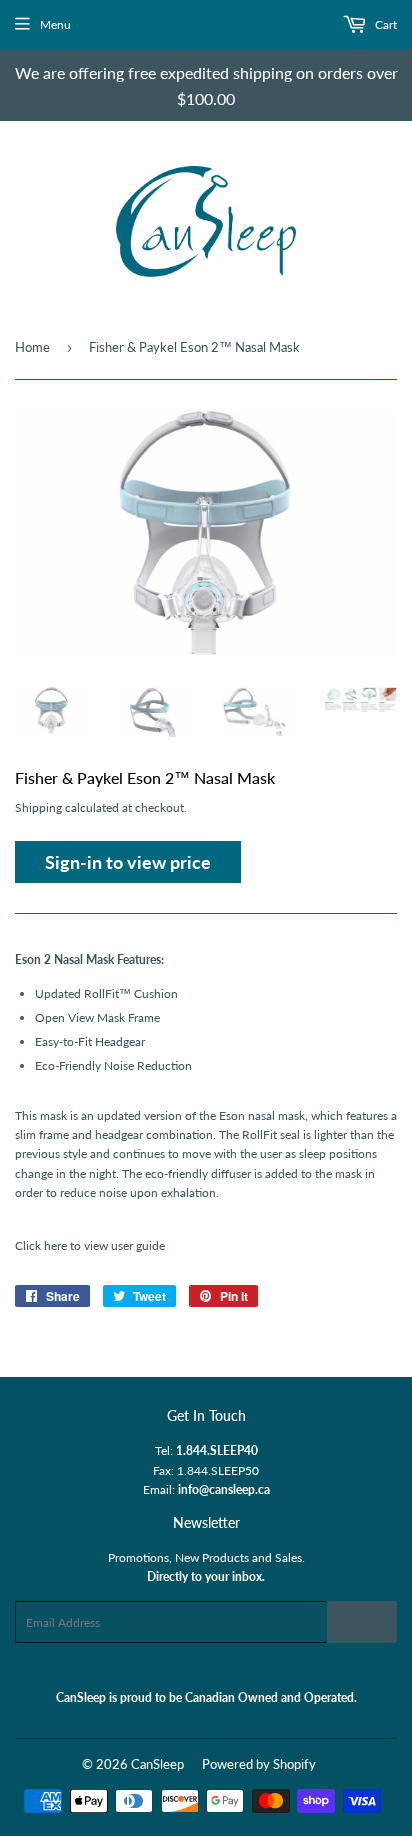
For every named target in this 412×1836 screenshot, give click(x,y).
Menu (55, 24)
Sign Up (362, 1623)
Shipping (38, 807)
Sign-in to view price (128, 862)
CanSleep (157, 1764)
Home (32, 347)
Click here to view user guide (90, 1245)
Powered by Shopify (259, 1764)
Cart (384, 24)
